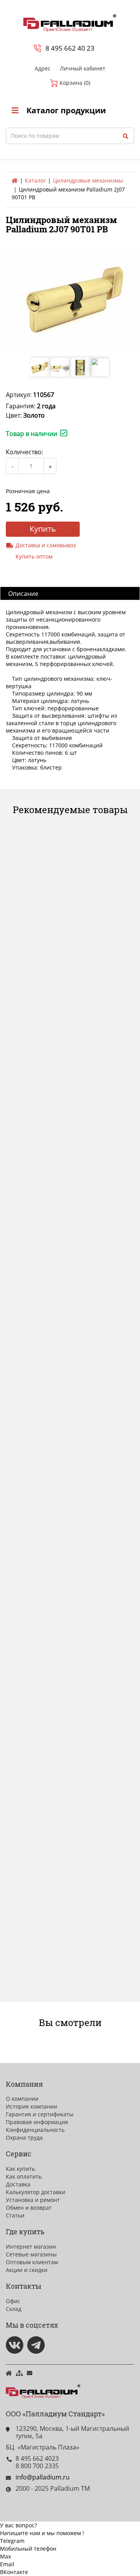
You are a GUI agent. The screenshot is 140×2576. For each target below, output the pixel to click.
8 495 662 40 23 (70, 48)
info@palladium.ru (43, 2477)
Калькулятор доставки (36, 2192)
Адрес (43, 68)
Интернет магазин (31, 2247)
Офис (13, 2301)
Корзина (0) (74, 83)
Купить (43, 529)
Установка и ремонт (33, 2200)
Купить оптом (34, 556)
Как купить (20, 2169)
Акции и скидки (27, 2270)
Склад (14, 2309)
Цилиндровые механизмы (88, 180)
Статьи (15, 2215)
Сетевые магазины (31, 2254)
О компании (22, 2099)
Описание (23, 594)
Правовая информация (37, 2122)
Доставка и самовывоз (46, 545)
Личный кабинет (83, 68)
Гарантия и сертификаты (40, 2114)
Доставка (18, 2184)
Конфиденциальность (35, 2130)
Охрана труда (24, 2138)
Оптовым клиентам (32, 2262)
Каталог (35, 180)
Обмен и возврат (29, 2208)
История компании (31, 2106)
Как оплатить (24, 2176)
